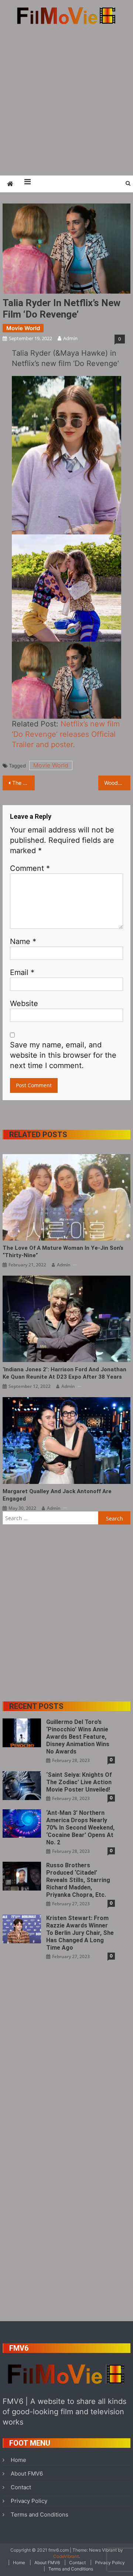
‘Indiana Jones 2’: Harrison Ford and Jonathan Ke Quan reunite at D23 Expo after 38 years (64, 1373)
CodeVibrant (66, 2556)
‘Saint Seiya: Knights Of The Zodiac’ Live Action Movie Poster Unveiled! (79, 1782)
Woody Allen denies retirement (117, 783)
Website (24, 1003)
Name (23, 941)
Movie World (23, 328)
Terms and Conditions (40, 2515)
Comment (30, 868)
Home (18, 2460)
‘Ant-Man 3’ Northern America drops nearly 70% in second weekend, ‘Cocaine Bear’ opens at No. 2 (80, 1828)
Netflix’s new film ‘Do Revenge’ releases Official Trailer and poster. (66, 734)
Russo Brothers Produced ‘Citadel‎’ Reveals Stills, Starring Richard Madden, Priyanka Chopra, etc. (78, 1880)
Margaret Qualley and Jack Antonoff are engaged (57, 1495)
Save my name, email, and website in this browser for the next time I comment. (63, 1055)
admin (70, 338)
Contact (21, 2487)
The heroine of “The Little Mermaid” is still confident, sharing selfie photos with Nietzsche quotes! (23, 783)
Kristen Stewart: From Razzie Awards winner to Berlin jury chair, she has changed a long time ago (80, 1933)
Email (22, 972)
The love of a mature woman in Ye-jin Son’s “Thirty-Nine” (63, 1252)
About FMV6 (27, 2474)
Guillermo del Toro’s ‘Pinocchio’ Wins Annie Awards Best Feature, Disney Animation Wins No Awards (78, 1737)
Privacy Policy (29, 2501)
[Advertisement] (66, 100)
